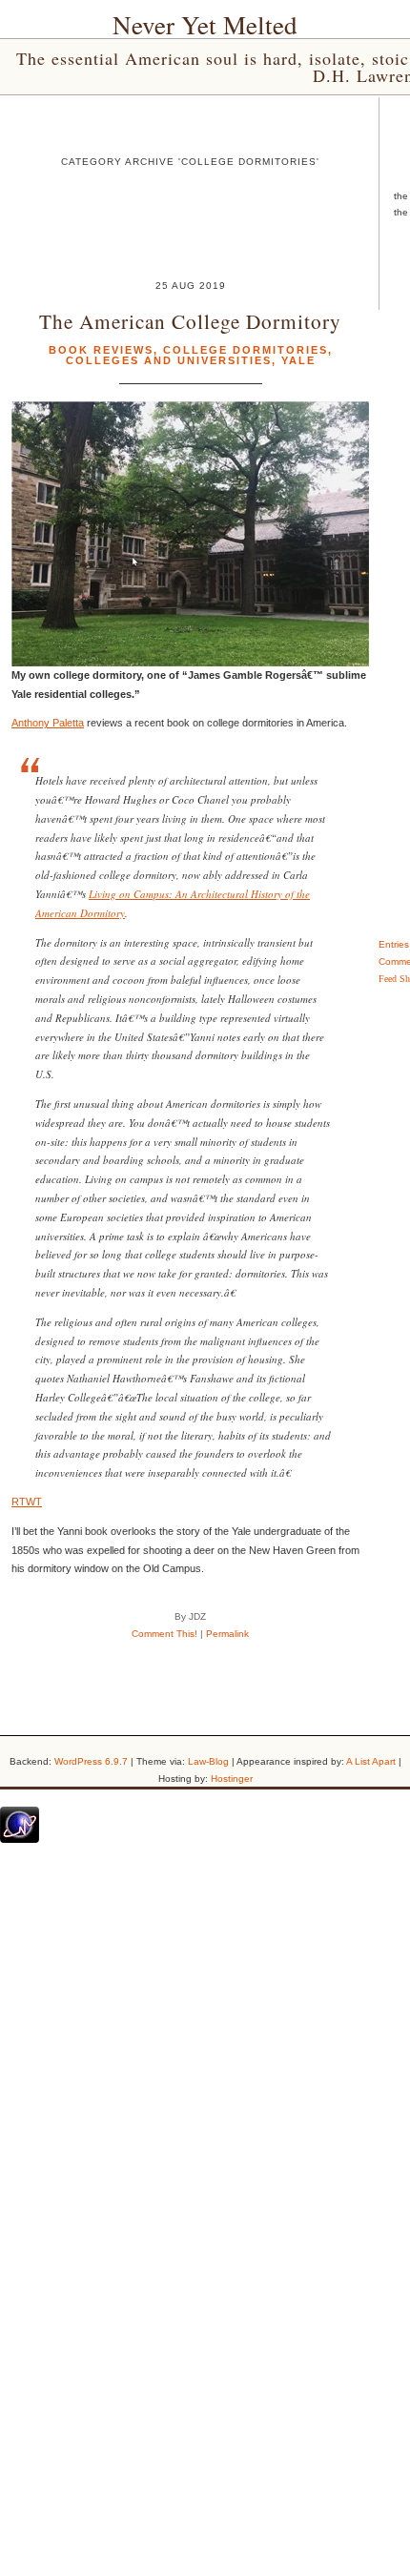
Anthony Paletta (48, 723)
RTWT (27, 1502)
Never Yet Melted (205, 25)
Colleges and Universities (169, 360)
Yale (298, 360)
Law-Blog (208, 1761)
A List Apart (371, 1761)
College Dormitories (246, 350)
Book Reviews (101, 350)
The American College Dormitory (190, 321)
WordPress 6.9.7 (91, 1761)
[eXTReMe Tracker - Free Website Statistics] (20, 1839)
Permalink (227, 1634)
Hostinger (232, 1779)
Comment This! (164, 1634)
